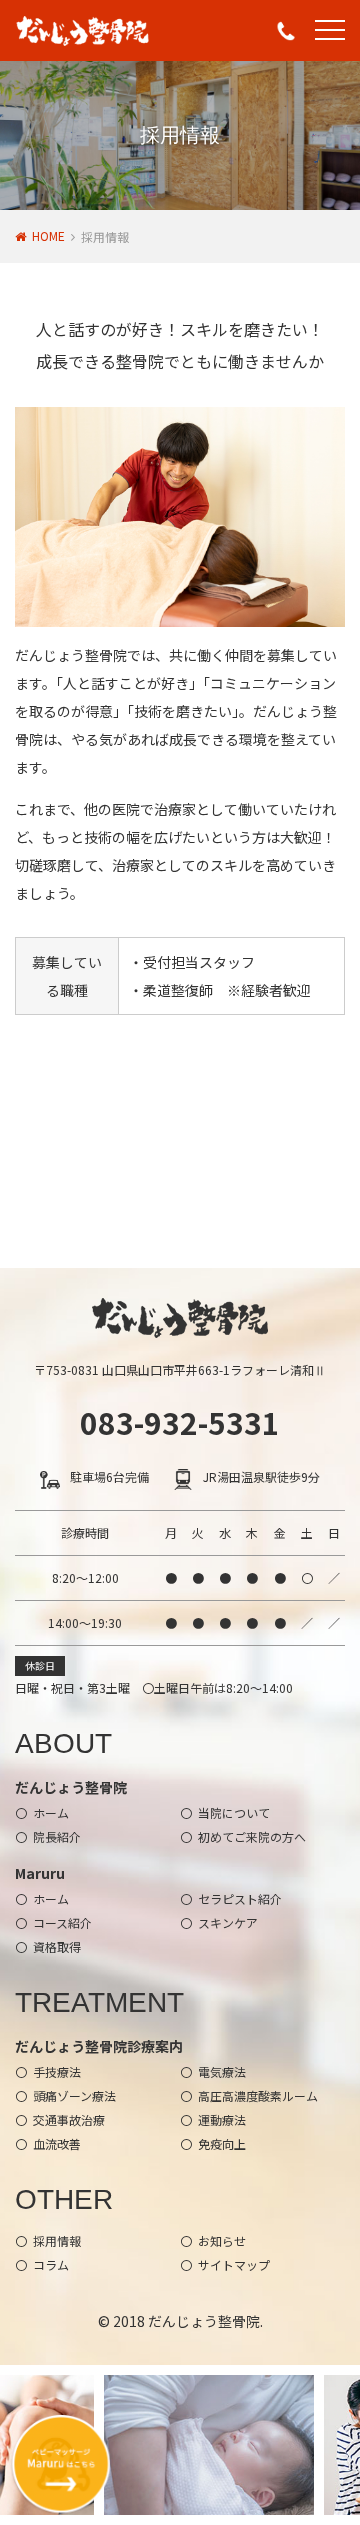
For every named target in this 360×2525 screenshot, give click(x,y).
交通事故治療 (69, 2119)
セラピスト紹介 (240, 1898)
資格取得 (57, 1946)
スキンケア (228, 1922)
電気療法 (222, 2071)
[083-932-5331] (286, 31)
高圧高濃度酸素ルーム (258, 2095)
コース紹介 (62, 1922)
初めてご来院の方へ (252, 1836)
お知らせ (222, 2240)
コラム (51, 2264)
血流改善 (57, 2143)
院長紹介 (57, 1836)
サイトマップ (234, 2264)
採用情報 (57, 2240)
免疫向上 (222, 2143)
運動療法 (222, 2119)
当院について (234, 1812)
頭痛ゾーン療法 (74, 2095)
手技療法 (57, 2071)
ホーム (51, 1812)
